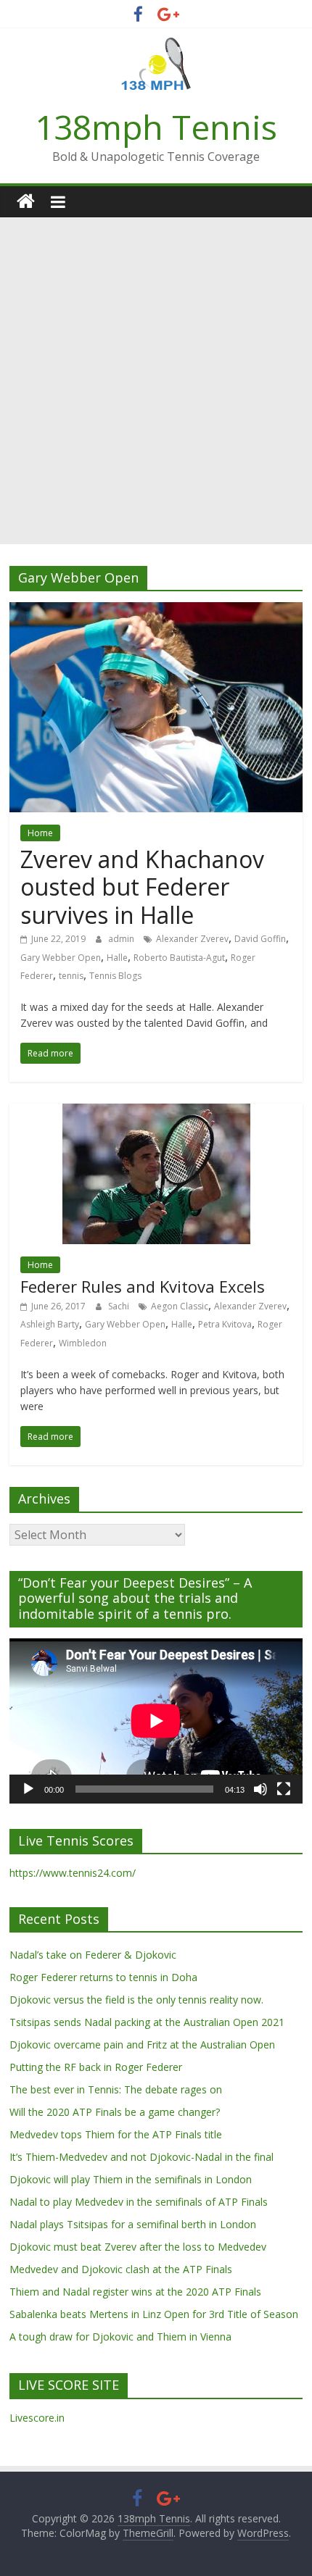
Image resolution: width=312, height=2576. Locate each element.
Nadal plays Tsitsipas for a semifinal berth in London (133, 2224)
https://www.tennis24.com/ (73, 1873)
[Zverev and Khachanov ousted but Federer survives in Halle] (156, 611)
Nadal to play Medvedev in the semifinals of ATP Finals (139, 2202)
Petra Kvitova (225, 1324)
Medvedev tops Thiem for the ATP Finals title (116, 2134)
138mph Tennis (156, 127)
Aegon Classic (180, 1306)
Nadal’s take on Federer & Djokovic (93, 1955)
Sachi (120, 1306)
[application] (156, 1721)
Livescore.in (37, 2418)
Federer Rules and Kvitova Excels (143, 1286)
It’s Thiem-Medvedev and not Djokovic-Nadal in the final (141, 2157)
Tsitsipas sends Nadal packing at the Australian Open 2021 (147, 2022)
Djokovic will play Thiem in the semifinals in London (131, 2179)
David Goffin (260, 939)
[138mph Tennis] (26, 202)
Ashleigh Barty (50, 1324)
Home (40, 833)
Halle (117, 958)
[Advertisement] (156, 381)
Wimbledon (83, 1343)
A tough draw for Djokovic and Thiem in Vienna (120, 2337)
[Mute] (260, 1789)
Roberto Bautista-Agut (179, 958)
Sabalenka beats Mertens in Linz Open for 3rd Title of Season (154, 2314)
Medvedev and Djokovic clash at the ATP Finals (121, 2269)
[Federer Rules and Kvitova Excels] (156, 1112)
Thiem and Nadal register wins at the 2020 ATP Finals (135, 2292)
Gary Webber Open (61, 958)
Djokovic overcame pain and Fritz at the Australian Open (142, 2044)
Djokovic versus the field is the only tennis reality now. (136, 2000)
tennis (71, 976)
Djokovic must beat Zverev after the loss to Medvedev (138, 2247)
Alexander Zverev (192, 939)
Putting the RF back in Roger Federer (96, 2067)
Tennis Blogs (115, 976)
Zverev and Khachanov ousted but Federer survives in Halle (142, 887)
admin (122, 939)
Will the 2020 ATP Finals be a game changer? (115, 2112)
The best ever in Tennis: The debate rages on (116, 2089)
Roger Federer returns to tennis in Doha (103, 1977)
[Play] (28, 1789)
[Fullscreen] (284, 1789)
